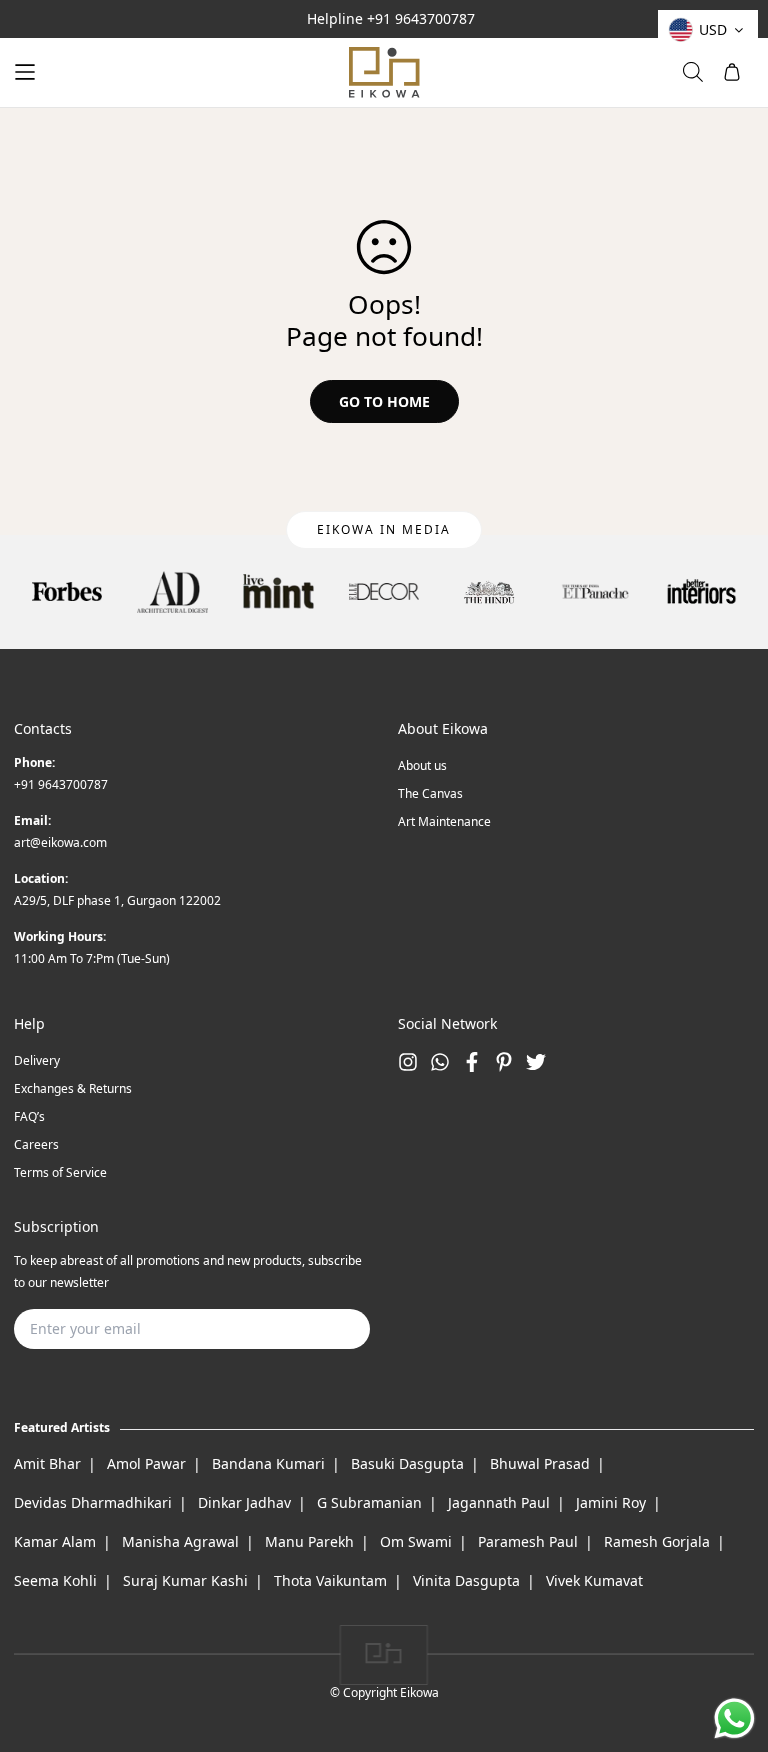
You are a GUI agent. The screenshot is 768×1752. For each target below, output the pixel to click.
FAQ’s (29, 1116)
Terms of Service (60, 1172)
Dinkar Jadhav (244, 1502)
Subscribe (323, 1328)
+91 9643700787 (421, 18)
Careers (36, 1144)
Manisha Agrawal (180, 1541)
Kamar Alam (55, 1541)
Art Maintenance (444, 821)
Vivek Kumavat (594, 1580)
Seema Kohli (55, 1580)
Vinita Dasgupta (466, 1580)
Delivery (37, 1060)
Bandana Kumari (268, 1463)
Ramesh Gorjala (657, 1541)
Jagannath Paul (499, 1502)
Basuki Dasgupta (407, 1463)
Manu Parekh (309, 1541)
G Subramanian (369, 1502)
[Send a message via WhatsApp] (734, 1718)
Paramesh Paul (528, 1541)
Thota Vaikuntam (330, 1580)
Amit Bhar (47, 1463)
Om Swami (416, 1541)
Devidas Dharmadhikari (93, 1502)
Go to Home (384, 401)
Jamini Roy (611, 1502)
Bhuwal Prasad (540, 1463)
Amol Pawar (146, 1463)
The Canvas (430, 793)
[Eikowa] (384, 72)
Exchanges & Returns (73, 1088)
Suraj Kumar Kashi (185, 1580)
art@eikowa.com (60, 842)
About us (422, 765)
